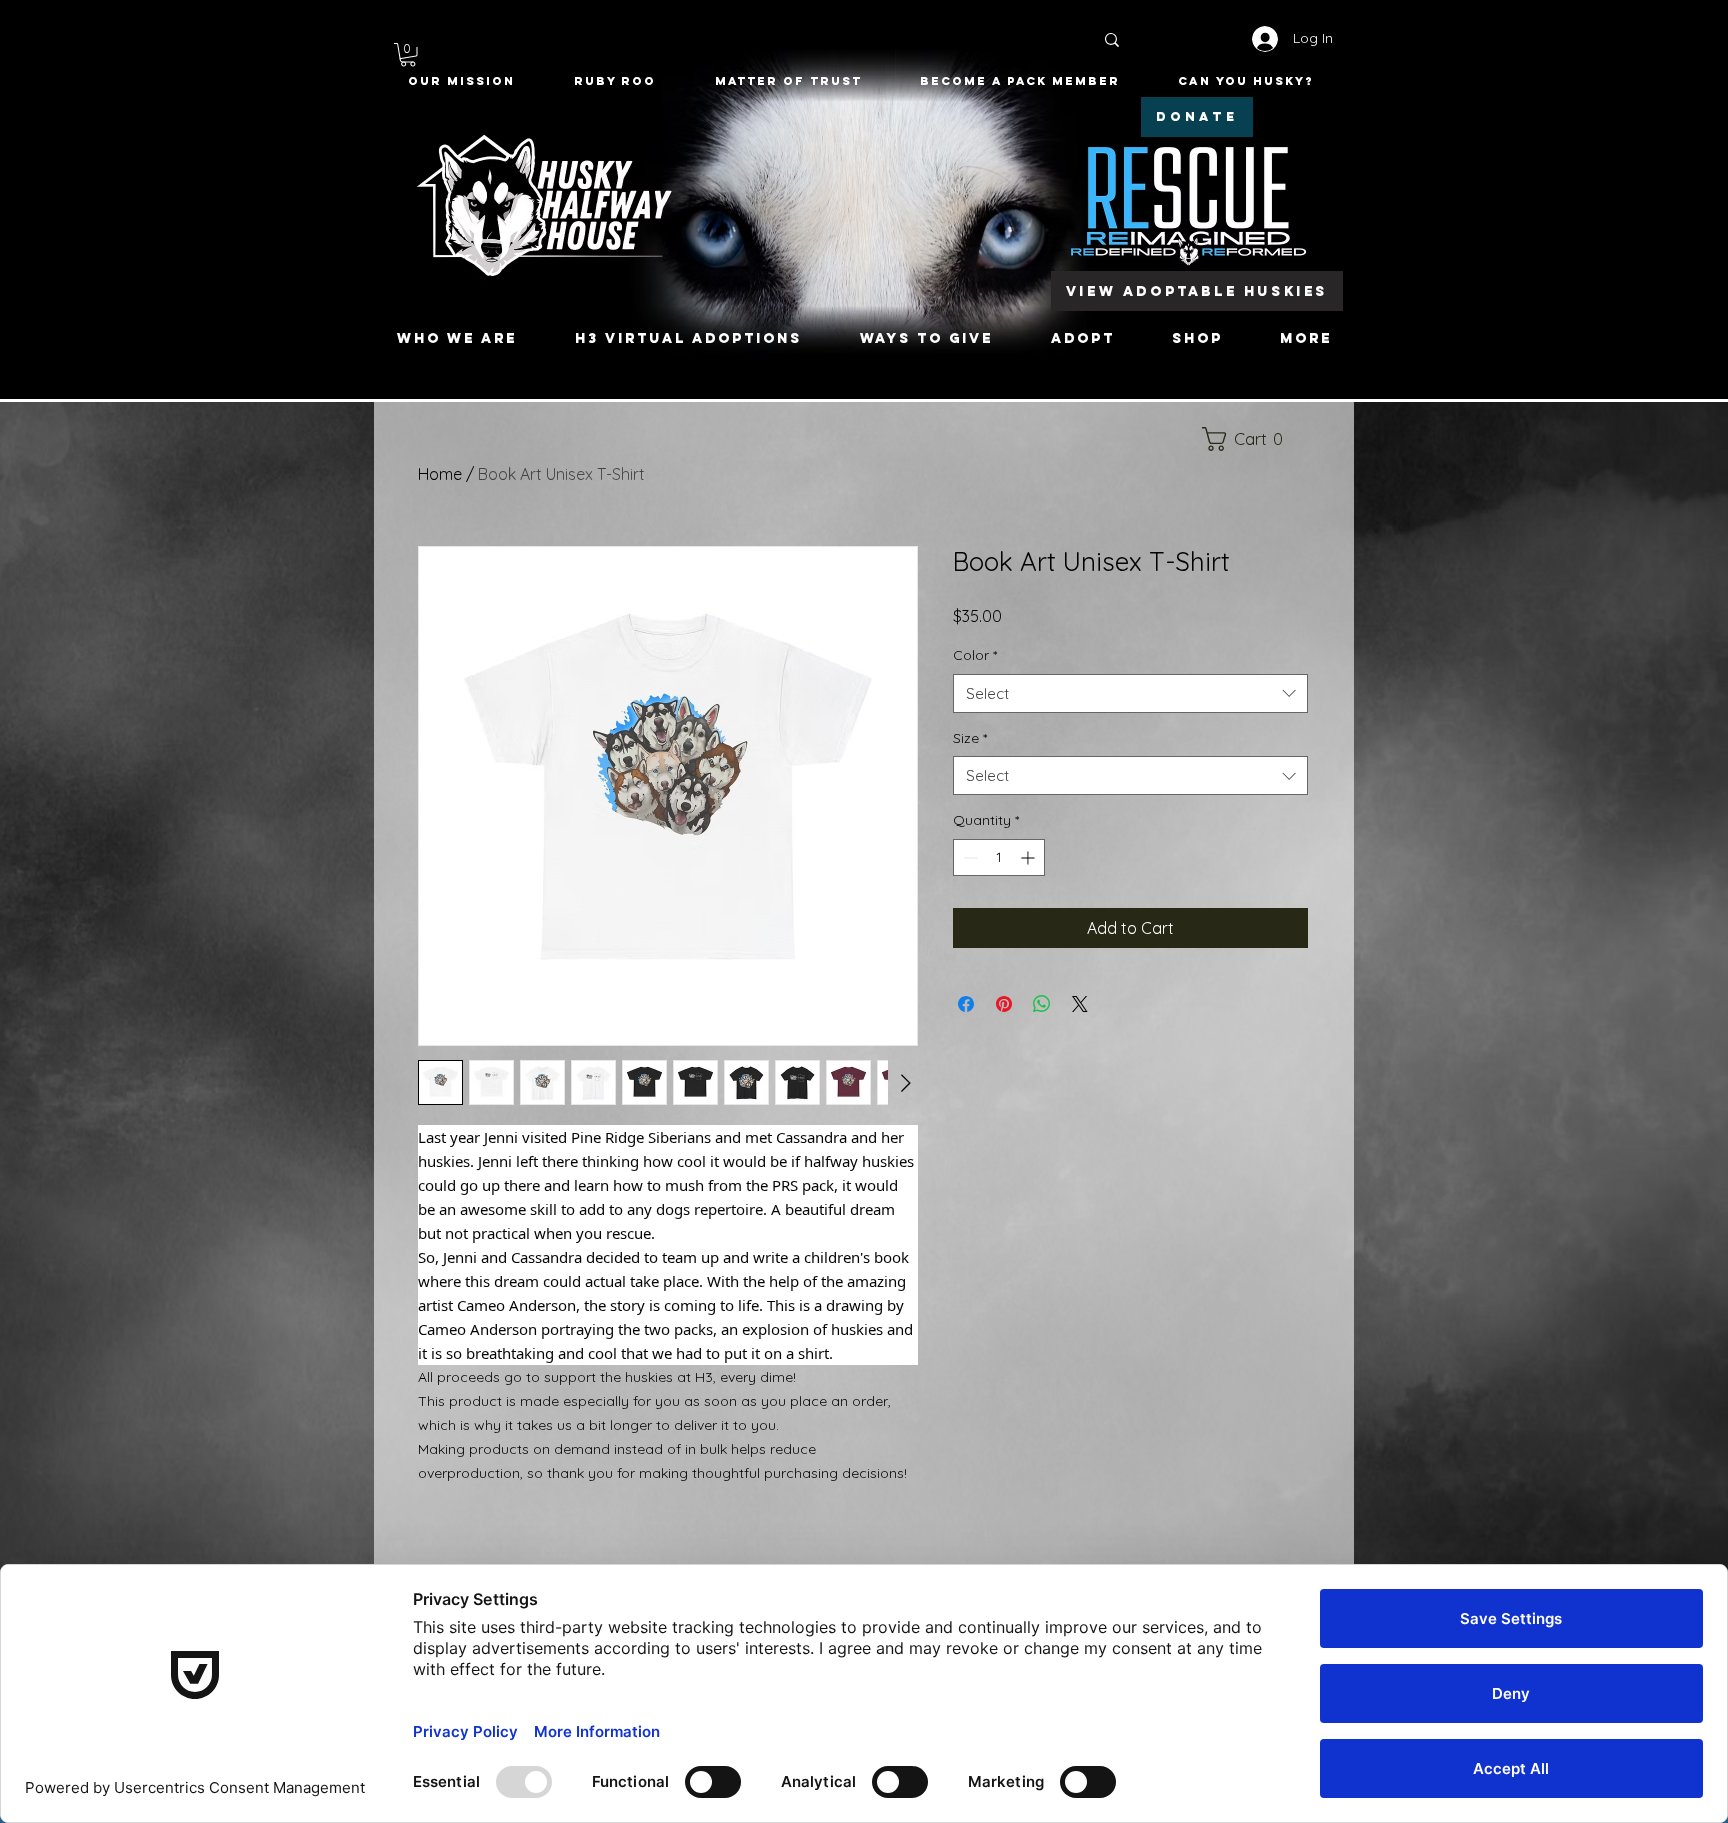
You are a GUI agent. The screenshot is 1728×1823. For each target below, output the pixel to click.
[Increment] (1029, 857)
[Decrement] (968, 857)
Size (970, 738)
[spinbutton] (999, 857)
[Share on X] (1080, 1004)
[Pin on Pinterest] (1004, 1004)
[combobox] (1130, 693)
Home (440, 474)
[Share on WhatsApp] (1042, 1004)
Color (975, 655)
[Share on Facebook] (966, 1004)
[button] (408, 55)
